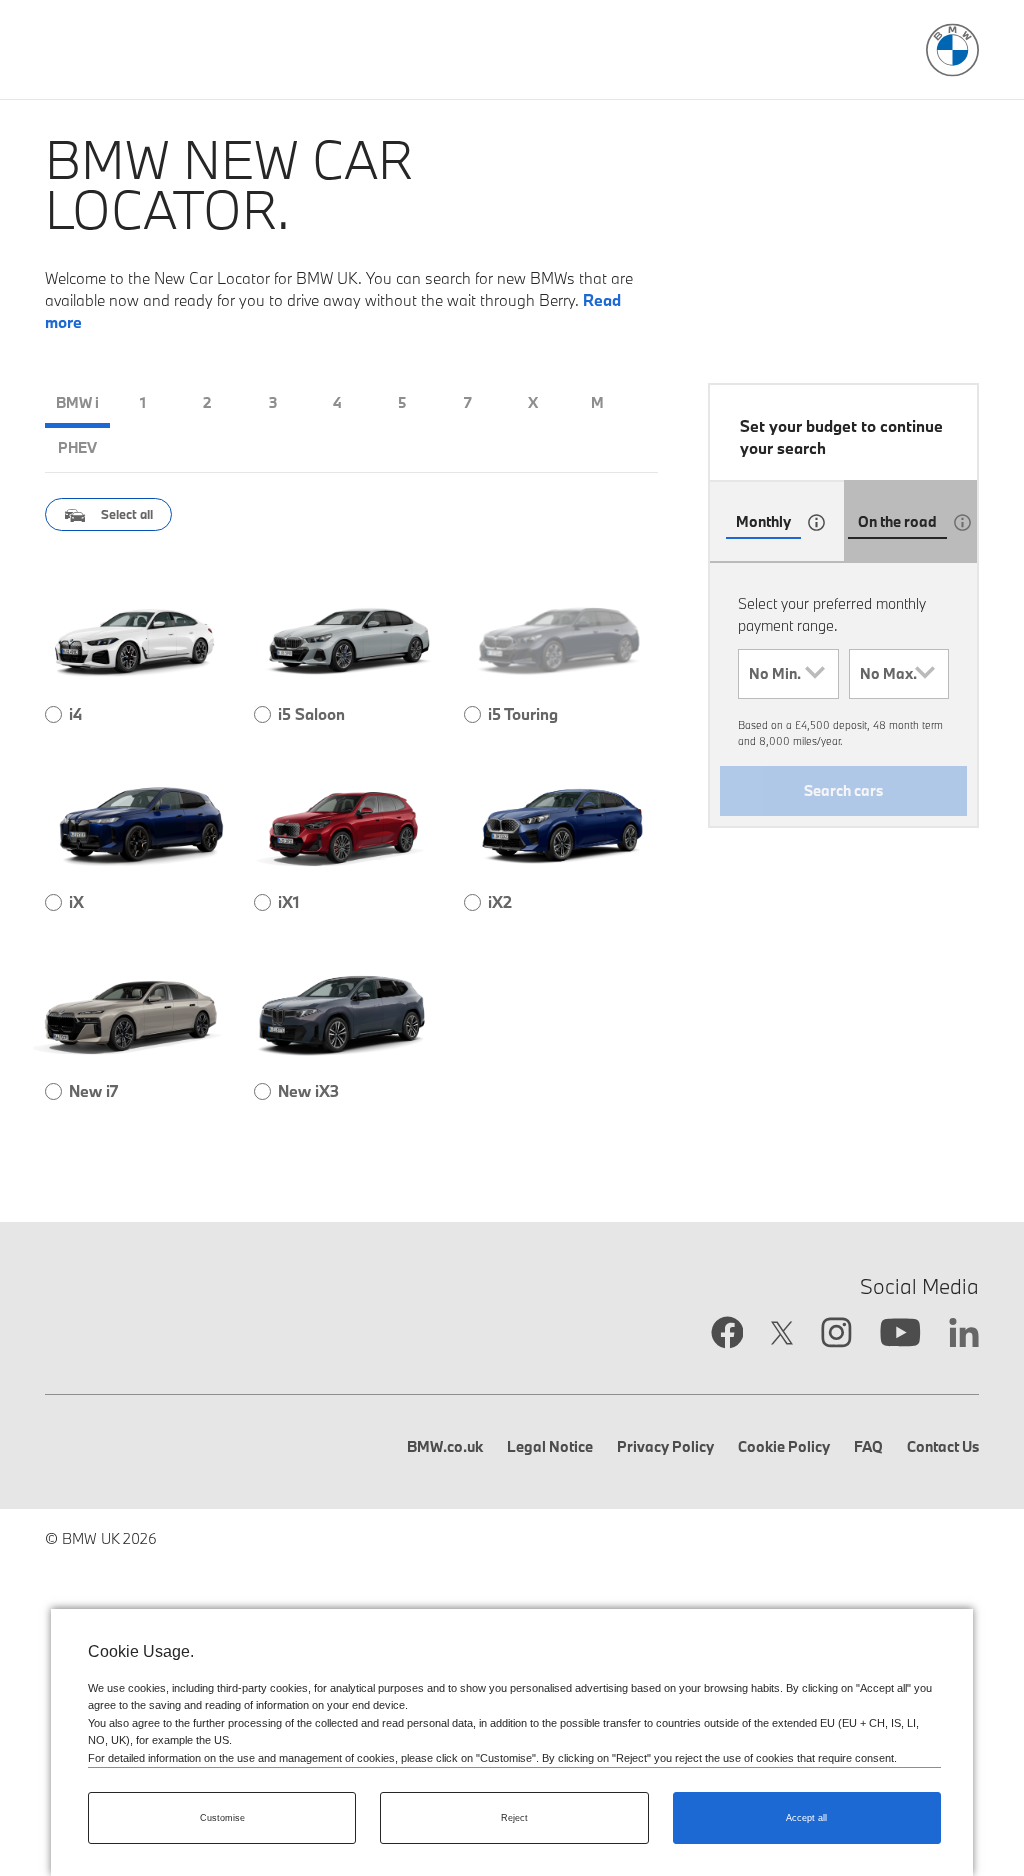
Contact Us (943, 1446)
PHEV (77, 447)
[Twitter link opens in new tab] (782, 1335)
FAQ (868, 1446)
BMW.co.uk (445, 1446)
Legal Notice (550, 1446)
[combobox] (788, 674)
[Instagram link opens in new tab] (836, 1334)
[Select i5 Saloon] (262, 714)
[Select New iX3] (262, 1091)
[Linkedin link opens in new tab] (964, 1335)
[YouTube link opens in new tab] (900, 1335)
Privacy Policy (665, 1446)
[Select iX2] (472, 902)
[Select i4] (53, 714)
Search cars (843, 790)
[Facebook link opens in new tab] (727, 1334)
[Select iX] (53, 902)
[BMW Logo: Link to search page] (952, 50)
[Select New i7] (53, 1091)
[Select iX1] (262, 902)
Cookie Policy (784, 1446)
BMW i (77, 402)
